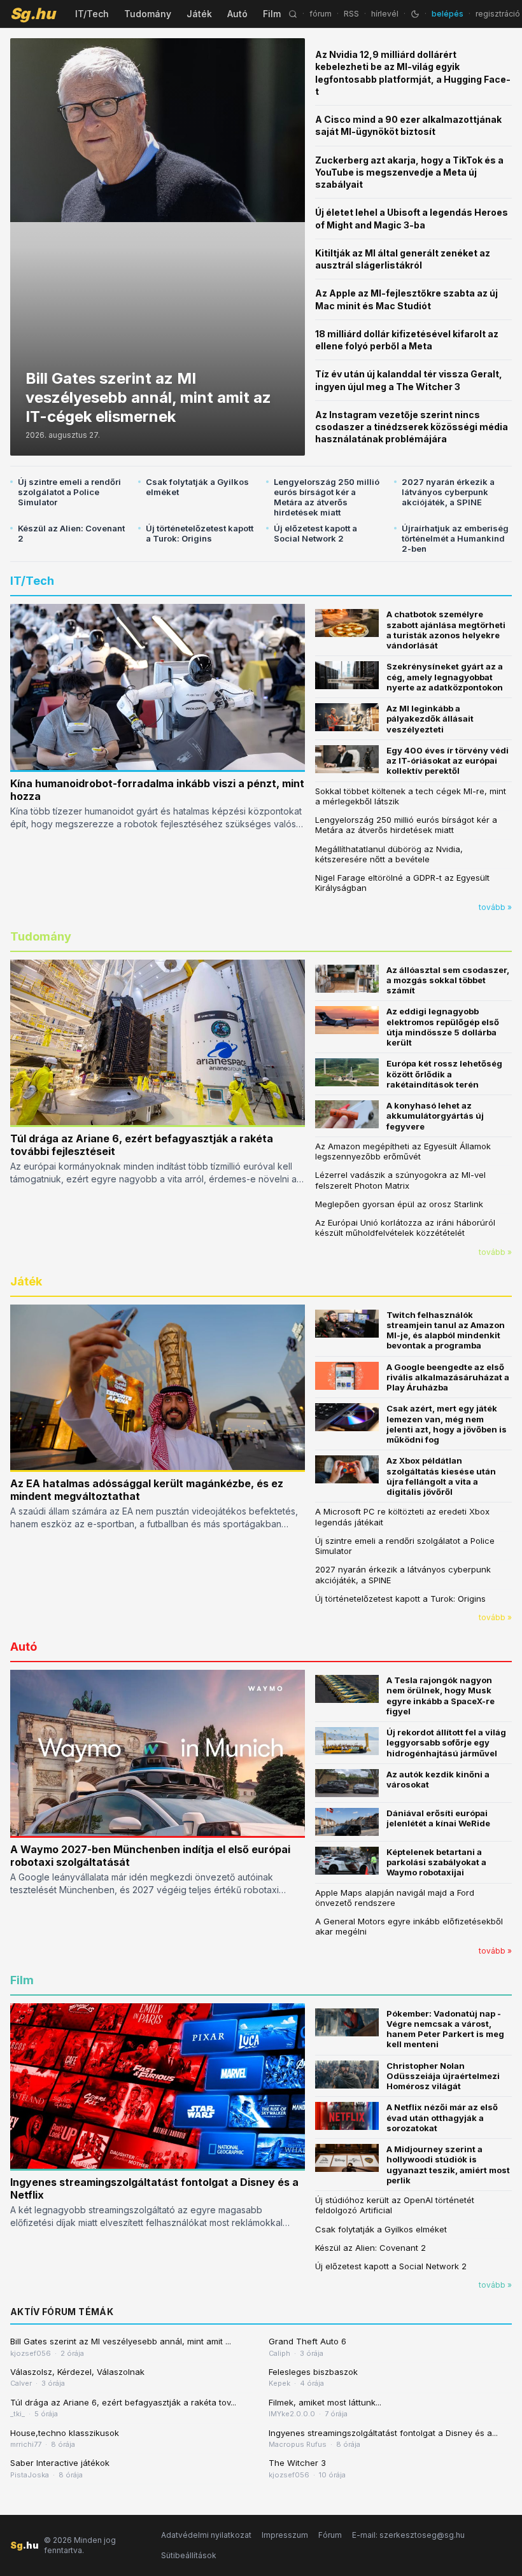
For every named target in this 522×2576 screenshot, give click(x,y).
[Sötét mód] (415, 14)
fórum (321, 14)
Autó (237, 14)
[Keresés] (293, 14)
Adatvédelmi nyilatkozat (206, 2535)
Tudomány (148, 14)
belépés (448, 14)
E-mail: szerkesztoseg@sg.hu (408, 2535)
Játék (199, 14)
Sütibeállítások (189, 2555)
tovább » (495, 907)
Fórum (330, 2535)
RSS (351, 14)
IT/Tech (92, 14)
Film (272, 14)
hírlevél (385, 14)
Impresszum (285, 2535)
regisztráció (498, 14)
